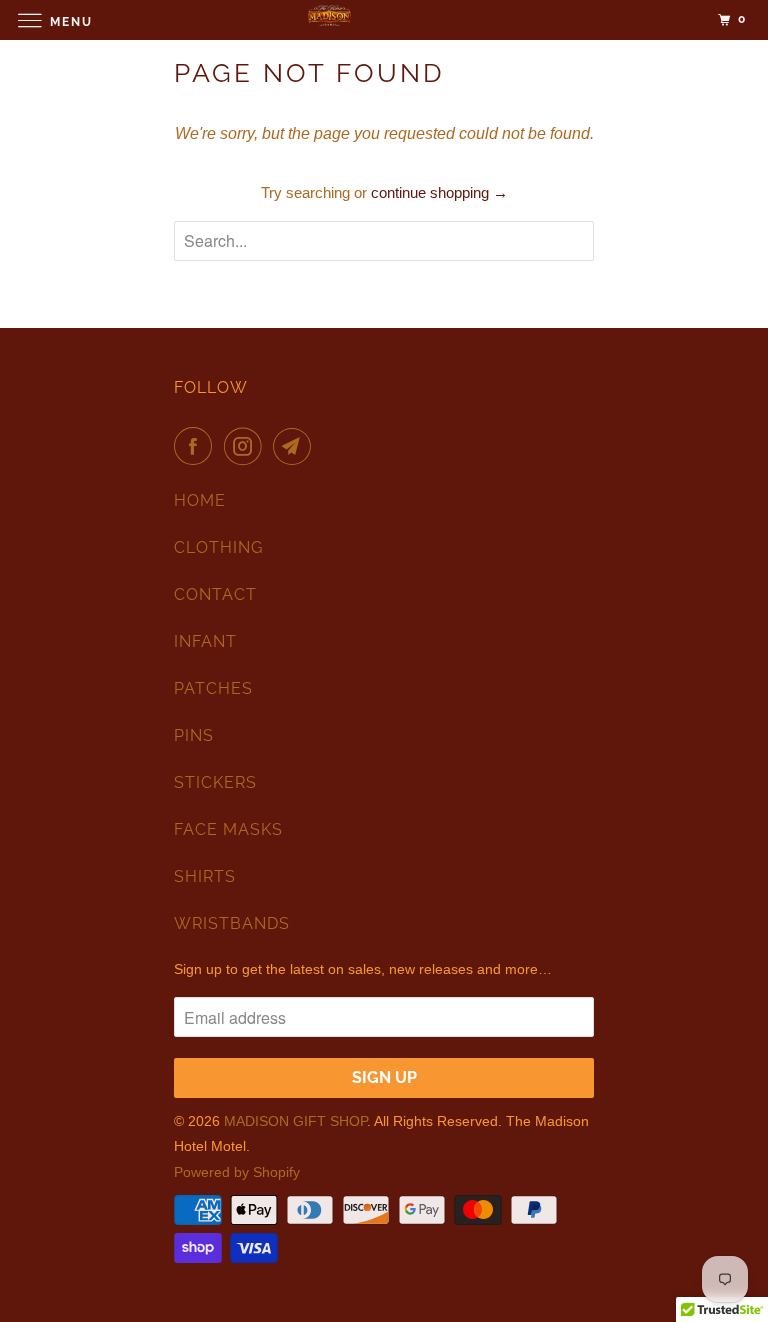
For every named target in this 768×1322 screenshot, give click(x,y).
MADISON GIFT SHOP (295, 1121)
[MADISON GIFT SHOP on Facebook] (197, 446)
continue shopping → (439, 192)
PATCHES (213, 688)
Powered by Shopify (237, 1172)
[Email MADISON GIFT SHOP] (296, 446)
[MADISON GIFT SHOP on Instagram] (247, 446)
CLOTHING (218, 547)
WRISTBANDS (232, 923)
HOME (200, 500)
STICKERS (215, 782)
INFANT (205, 641)
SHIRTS (205, 876)
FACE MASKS (228, 829)
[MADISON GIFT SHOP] (384, 19)
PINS (194, 735)
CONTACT (215, 594)
